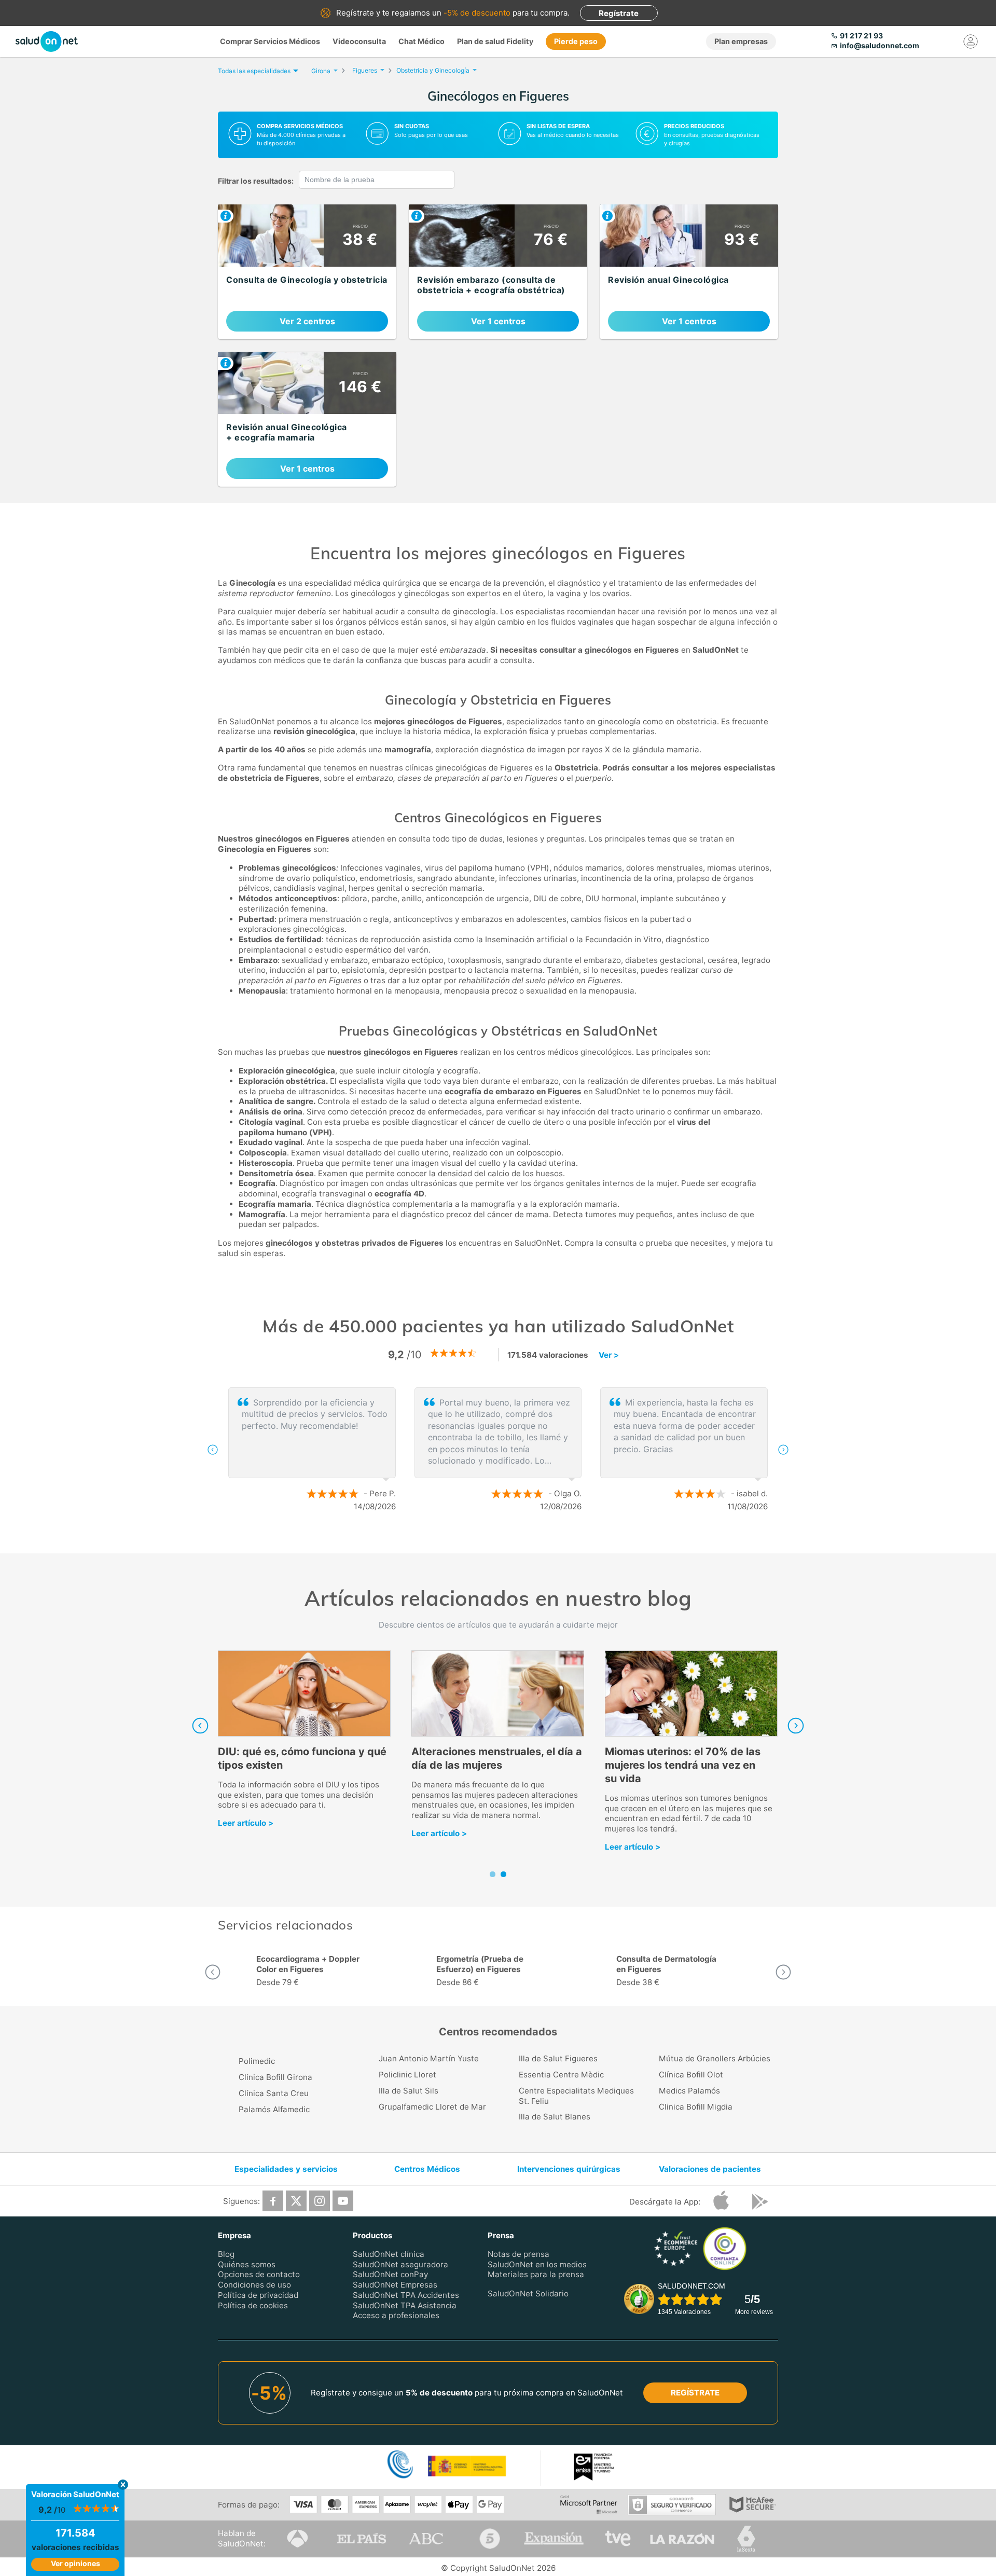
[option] (498, 1450)
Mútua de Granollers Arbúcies (715, 2058)
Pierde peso (576, 41)
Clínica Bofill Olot (691, 2075)
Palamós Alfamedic (274, 2109)
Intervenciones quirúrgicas (569, 2169)
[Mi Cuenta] (971, 42)
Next (796, 1726)
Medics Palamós (689, 2091)
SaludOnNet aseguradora (400, 2264)
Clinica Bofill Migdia (696, 2107)
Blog (226, 2254)
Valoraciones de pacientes (710, 2169)
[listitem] (307, 272)
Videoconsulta (359, 41)
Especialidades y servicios (286, 2169)
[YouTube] (343, 2201)
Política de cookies (253, 2305)
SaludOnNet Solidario (528, 2293)
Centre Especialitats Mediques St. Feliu (576, 2096)
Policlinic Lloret (407, 2075)
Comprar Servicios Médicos (270, 41)
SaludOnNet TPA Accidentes (406, 2295)
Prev (200, 1726)
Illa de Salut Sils (409, 2091)
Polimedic (257, 2061)
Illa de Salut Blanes (555, 2117)
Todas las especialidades (254, 71)
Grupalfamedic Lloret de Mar (432, 2107)
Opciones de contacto (259, 2274)
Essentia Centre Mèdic (561, 2075)
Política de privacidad (258, 2295)
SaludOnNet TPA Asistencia (405, 2305)
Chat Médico (421, 41)
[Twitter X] (296, 2201)
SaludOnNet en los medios (537, 2264)
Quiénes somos (247, 2264)
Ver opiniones (75, 2563)
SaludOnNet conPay (390, 2274)
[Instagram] (320, 2201)
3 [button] (519, 1540)
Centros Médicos (427, 2169)
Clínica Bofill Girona (275, 2077)
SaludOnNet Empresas (395, 2285)
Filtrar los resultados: (256, 181)
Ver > (609, 1355)
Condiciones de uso (254, 2285)
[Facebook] (273, 2201)
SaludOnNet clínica (389, 2254)
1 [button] (488, 1540)
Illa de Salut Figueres (558, 2058)
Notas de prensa (518, 2254)
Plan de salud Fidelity (495, 41)
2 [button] (503, 1540)
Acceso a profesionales (396, 2315)
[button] (213, 1450)
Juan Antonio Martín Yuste (429, 2058)
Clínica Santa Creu (274, 2093)
